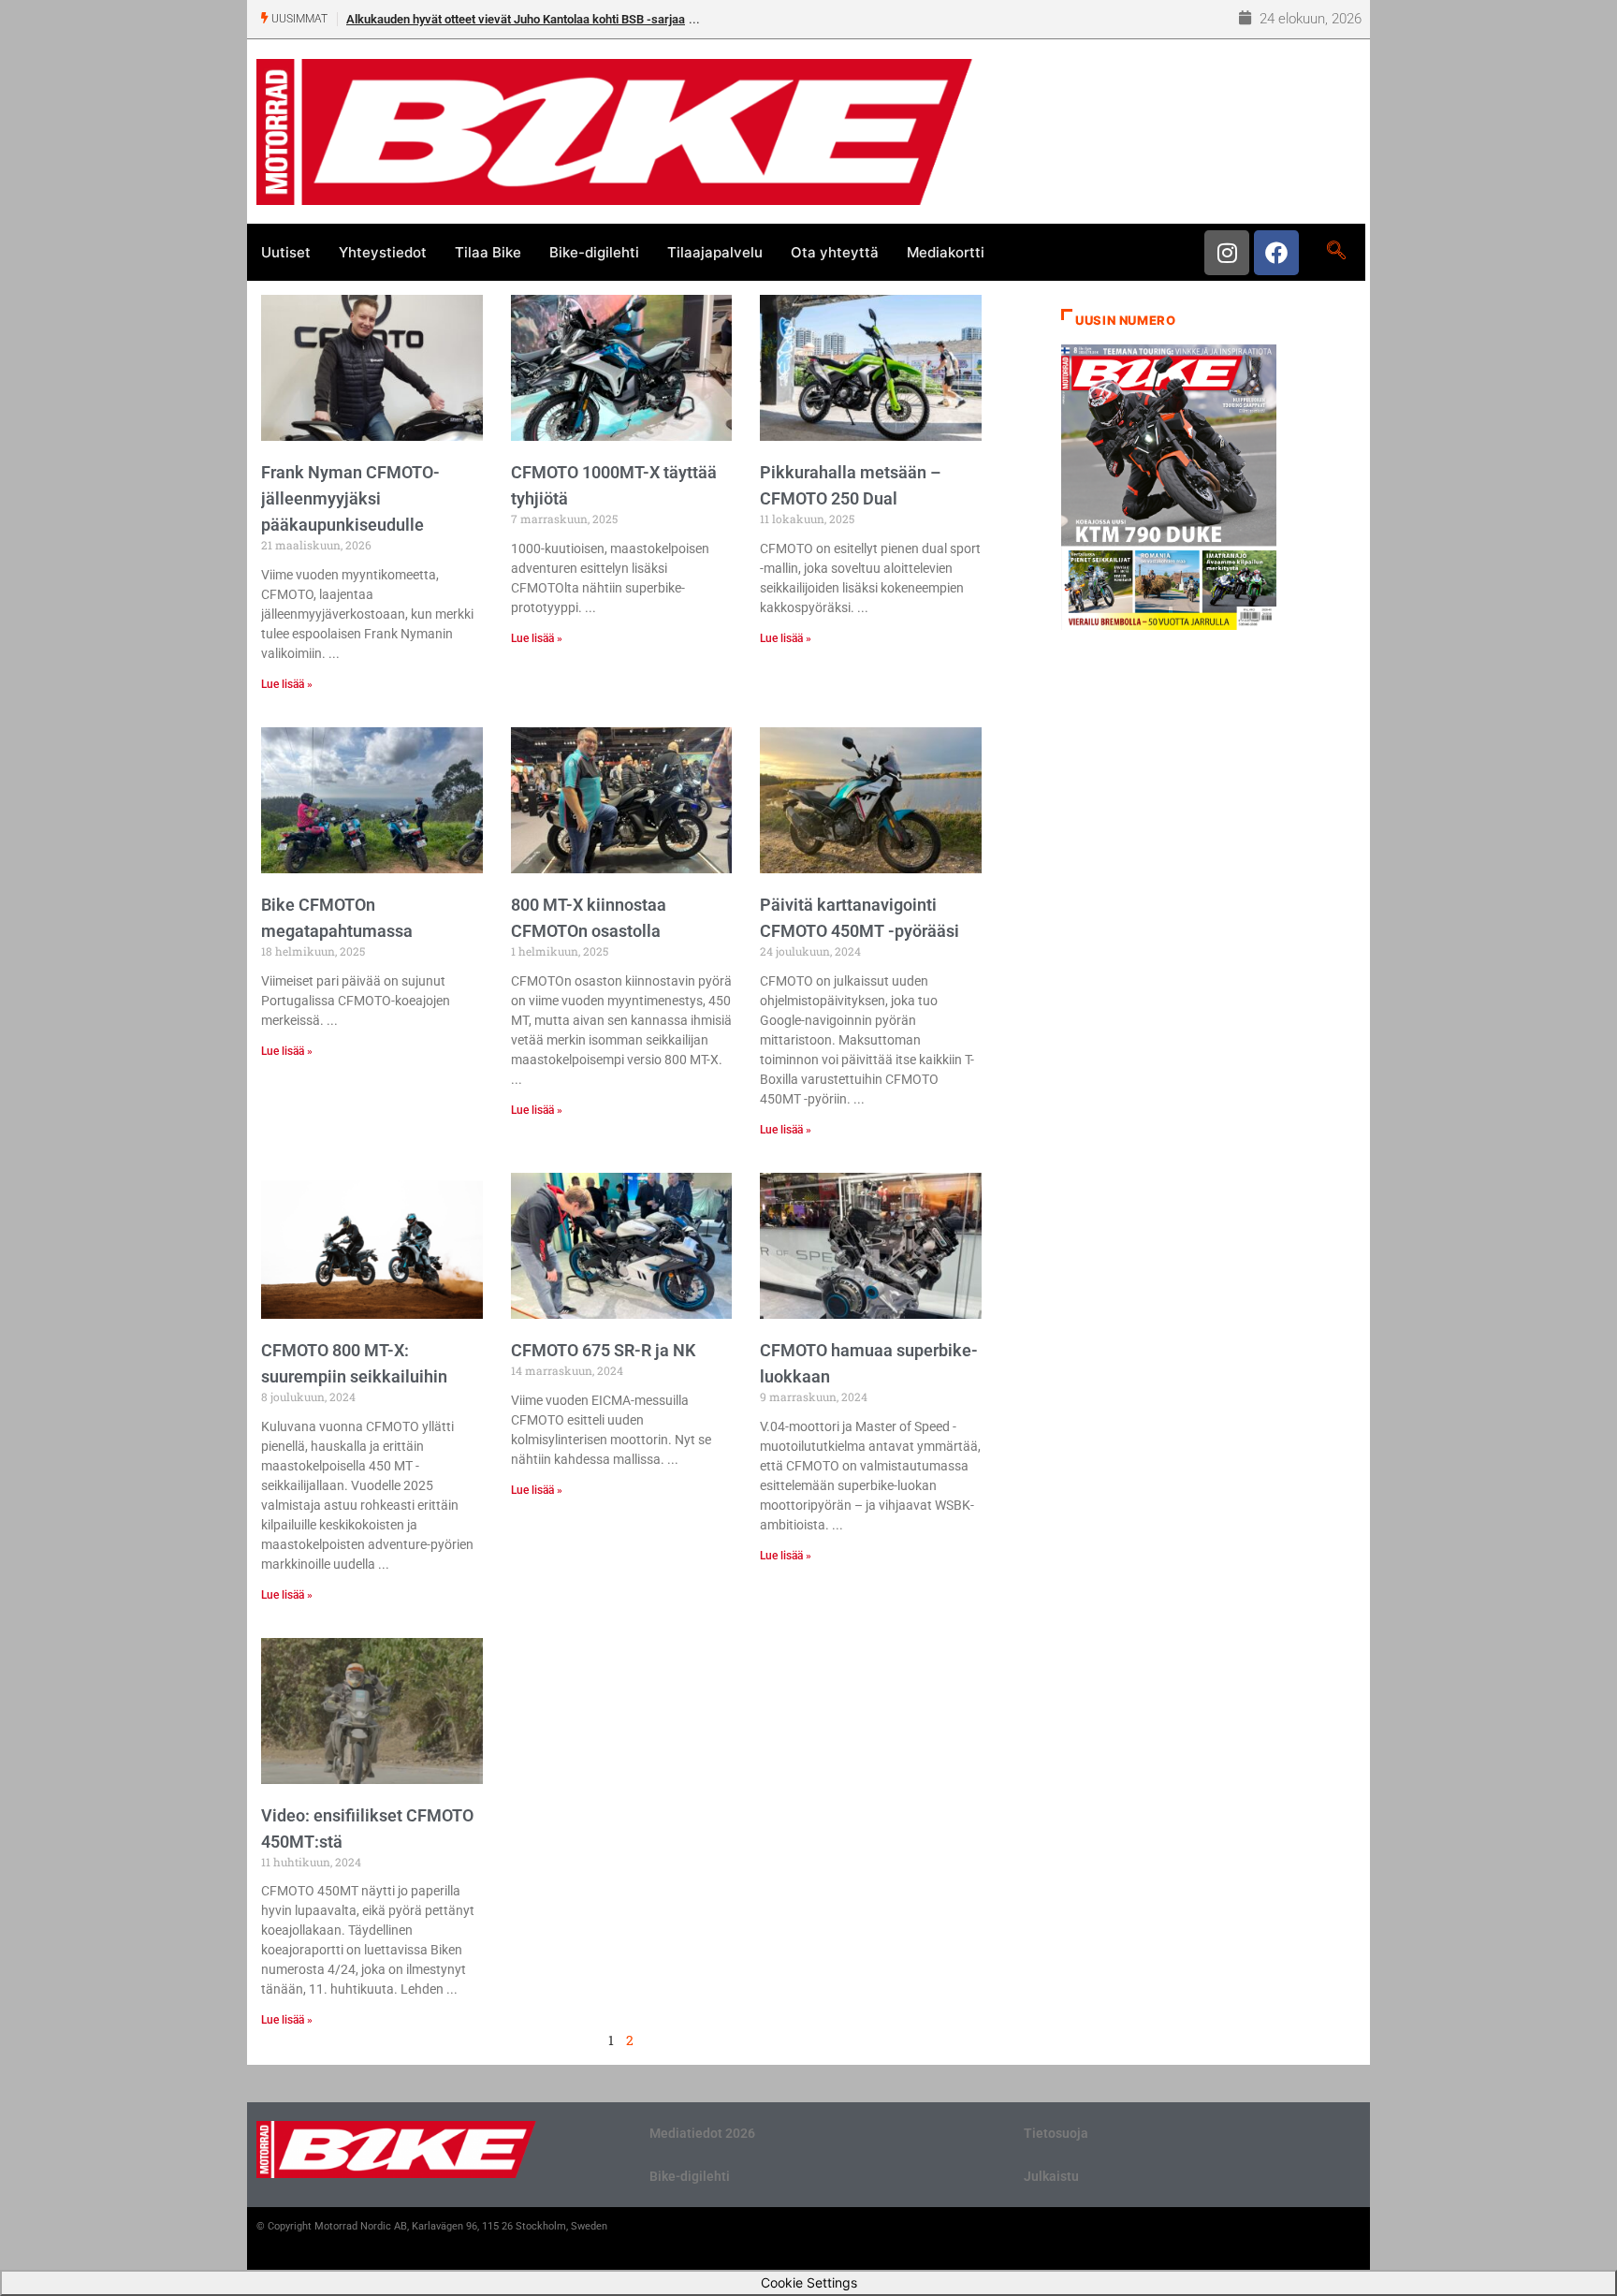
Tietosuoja (1056, 2133)
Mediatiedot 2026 (702, 2133)
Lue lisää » (287, 684)
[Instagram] (1227, 253)
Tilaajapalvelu (715, 252)
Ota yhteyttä (835, 252)
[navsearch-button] (1336, 252)
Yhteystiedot (383, 252)
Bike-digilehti (594, 252)
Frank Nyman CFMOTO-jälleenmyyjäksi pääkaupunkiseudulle (350, 498)
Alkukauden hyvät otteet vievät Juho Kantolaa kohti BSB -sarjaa (516, 19)
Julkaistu (1051, 2176)
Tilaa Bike (488, 252)
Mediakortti (946, 252)
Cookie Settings (809, 2282)
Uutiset (286, 252)
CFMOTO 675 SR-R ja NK (603, 1350)
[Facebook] (1276, 253)
